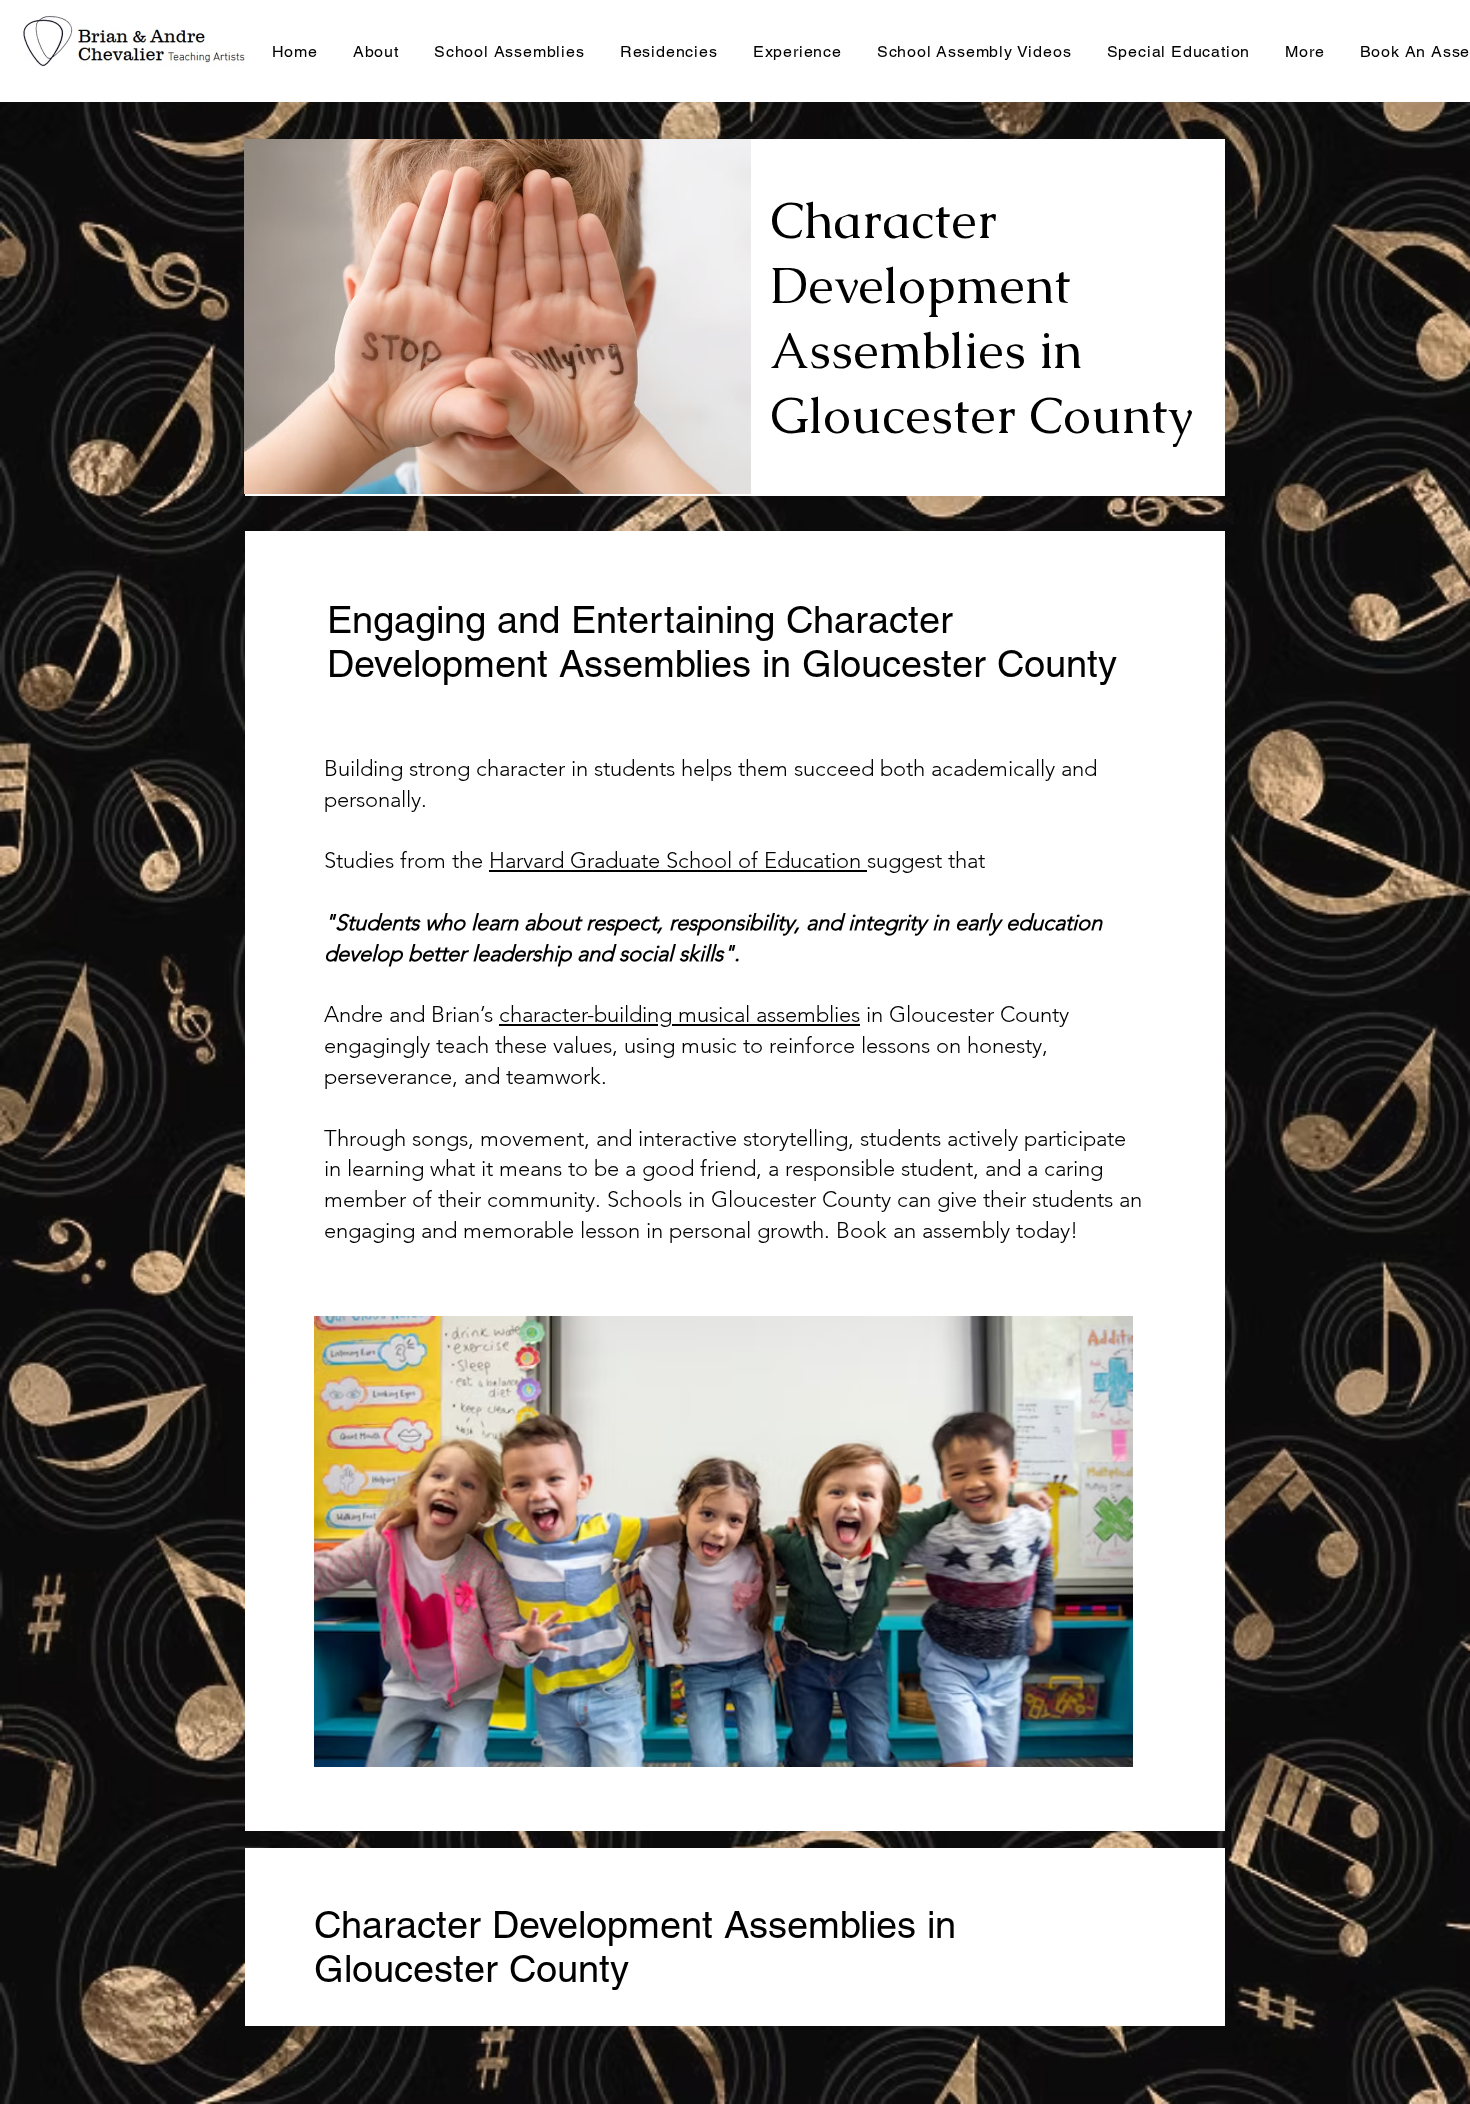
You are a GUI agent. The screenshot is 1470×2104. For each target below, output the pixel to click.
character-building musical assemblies (679, 1014)
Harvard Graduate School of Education (678, 860)
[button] (668, 51)
